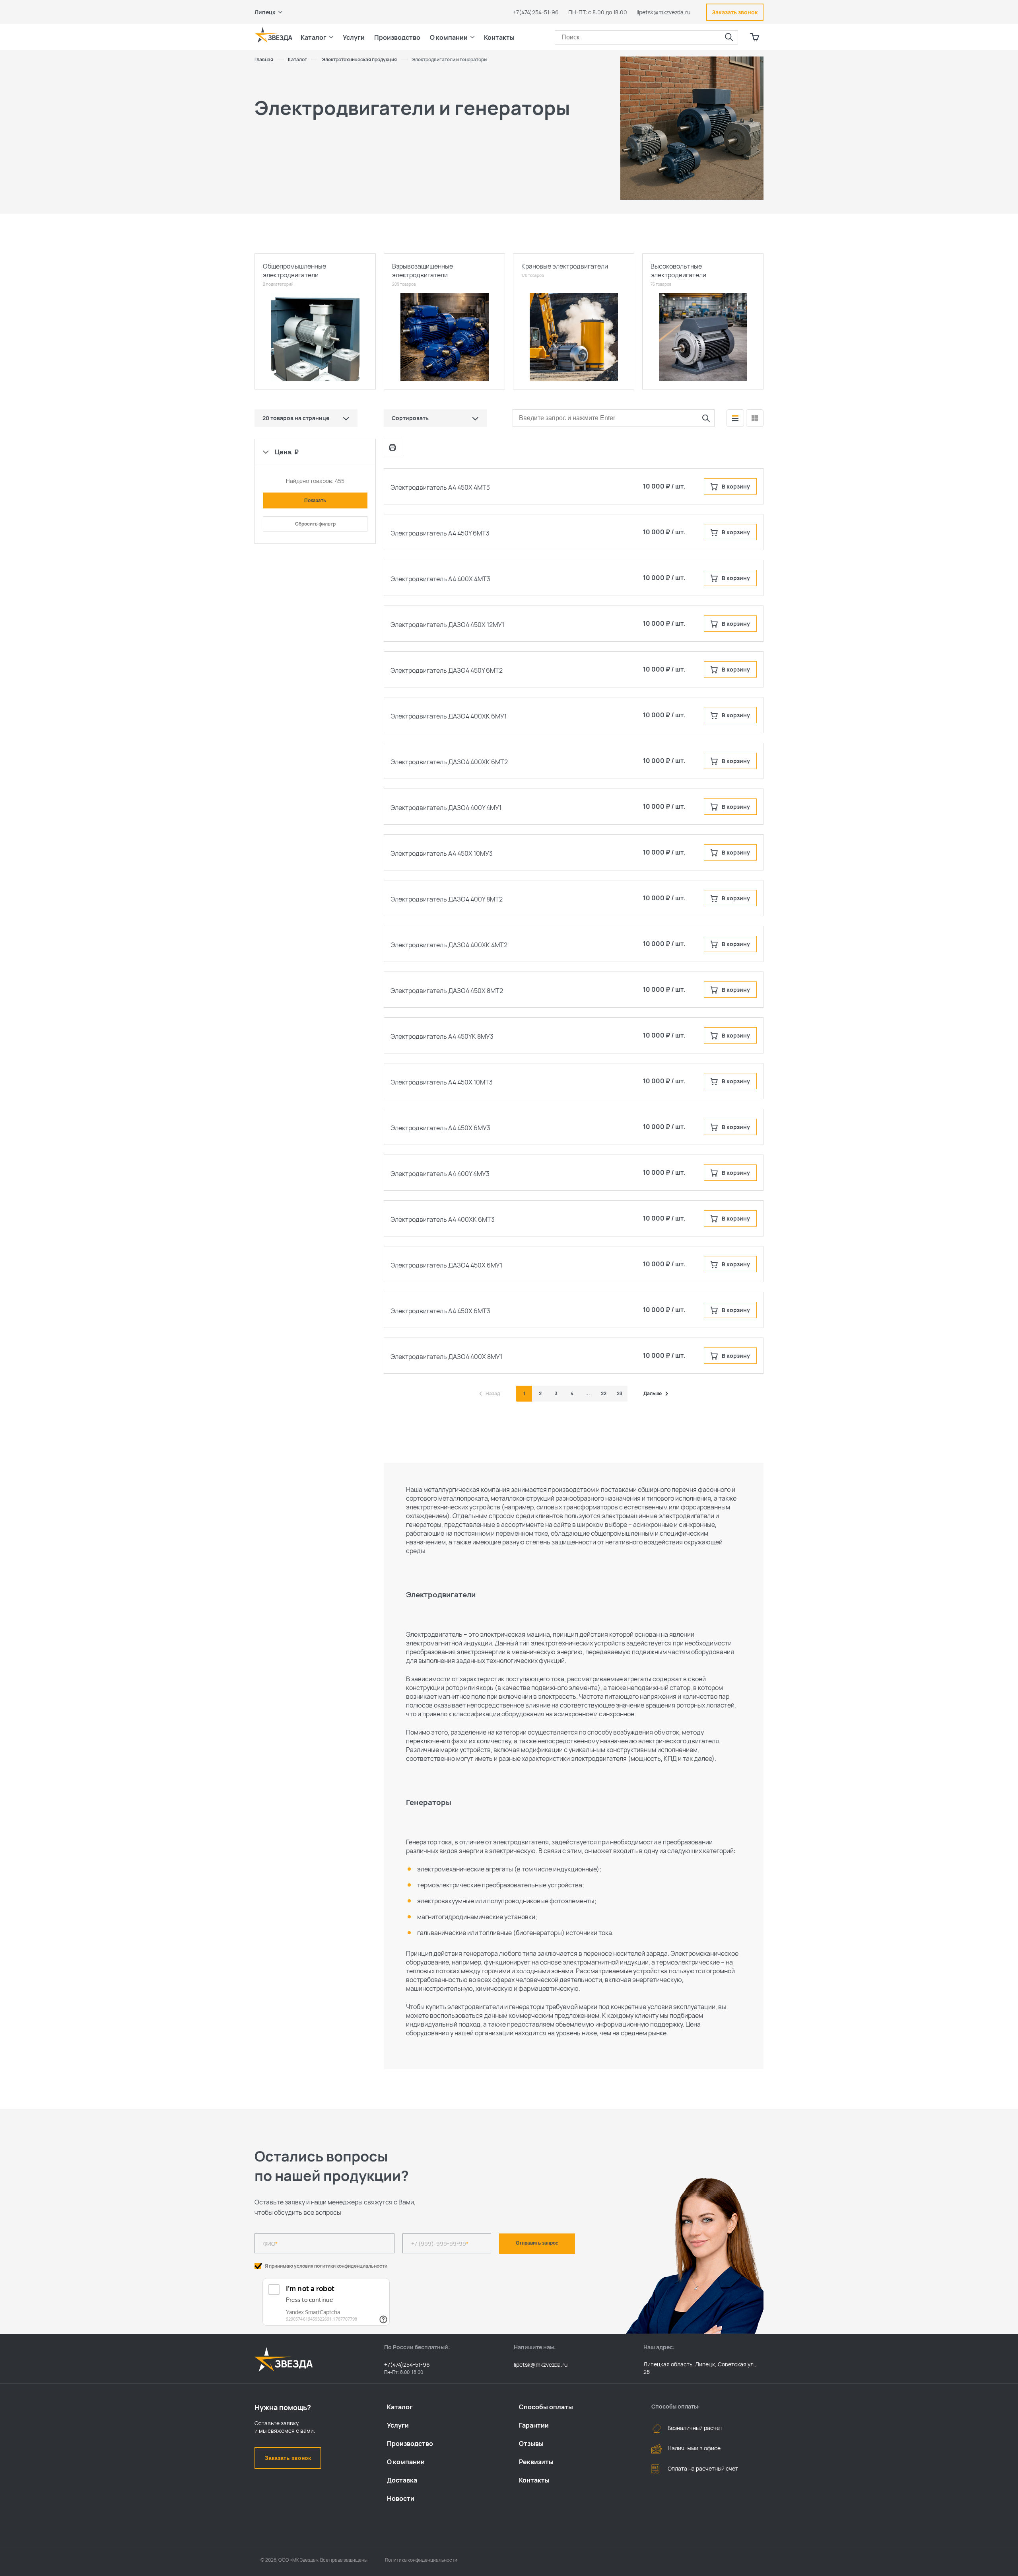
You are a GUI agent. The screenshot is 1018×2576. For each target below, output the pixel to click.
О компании (406, 2462)
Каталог (400, 2407)
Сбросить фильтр (315, 524)
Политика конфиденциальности (421, 2560)
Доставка (402, 2480)
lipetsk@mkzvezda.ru (663, 12)
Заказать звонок (288, 2458)
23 (620, 1393)
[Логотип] (274, 35)
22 (604, 1393)
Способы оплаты (546, 2407)
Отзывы (531, 2444)
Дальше (653, 1394)
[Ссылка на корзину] (755, 37)
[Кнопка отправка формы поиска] (729, 37)
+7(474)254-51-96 (536, 12)
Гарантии (534, 2425)
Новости (401, 2498)
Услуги (398, 2425)
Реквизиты (536, 2462)
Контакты (499, 37)
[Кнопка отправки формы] (706, 418)
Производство (410, 2444)
